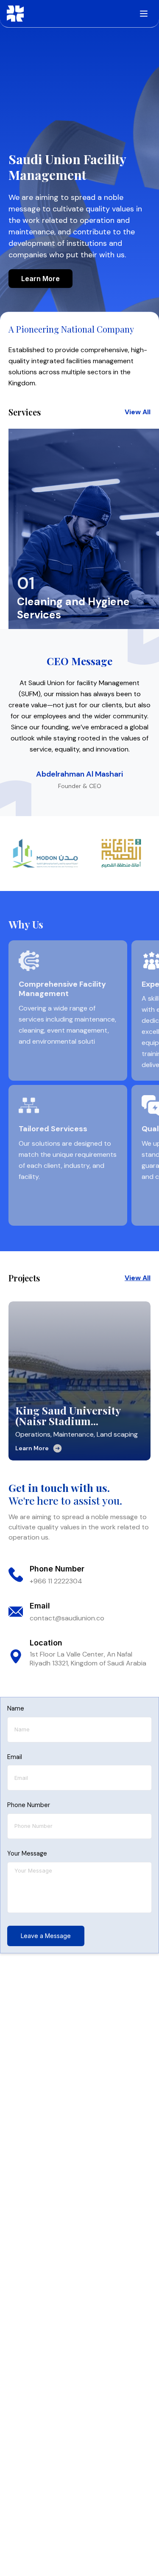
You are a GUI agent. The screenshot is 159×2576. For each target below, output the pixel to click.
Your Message (27, 1853)
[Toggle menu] (144, 14)
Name (16, 1708)
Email (15, 1757)
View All (138, 412)
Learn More (40, 279)
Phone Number (29, 1805)
